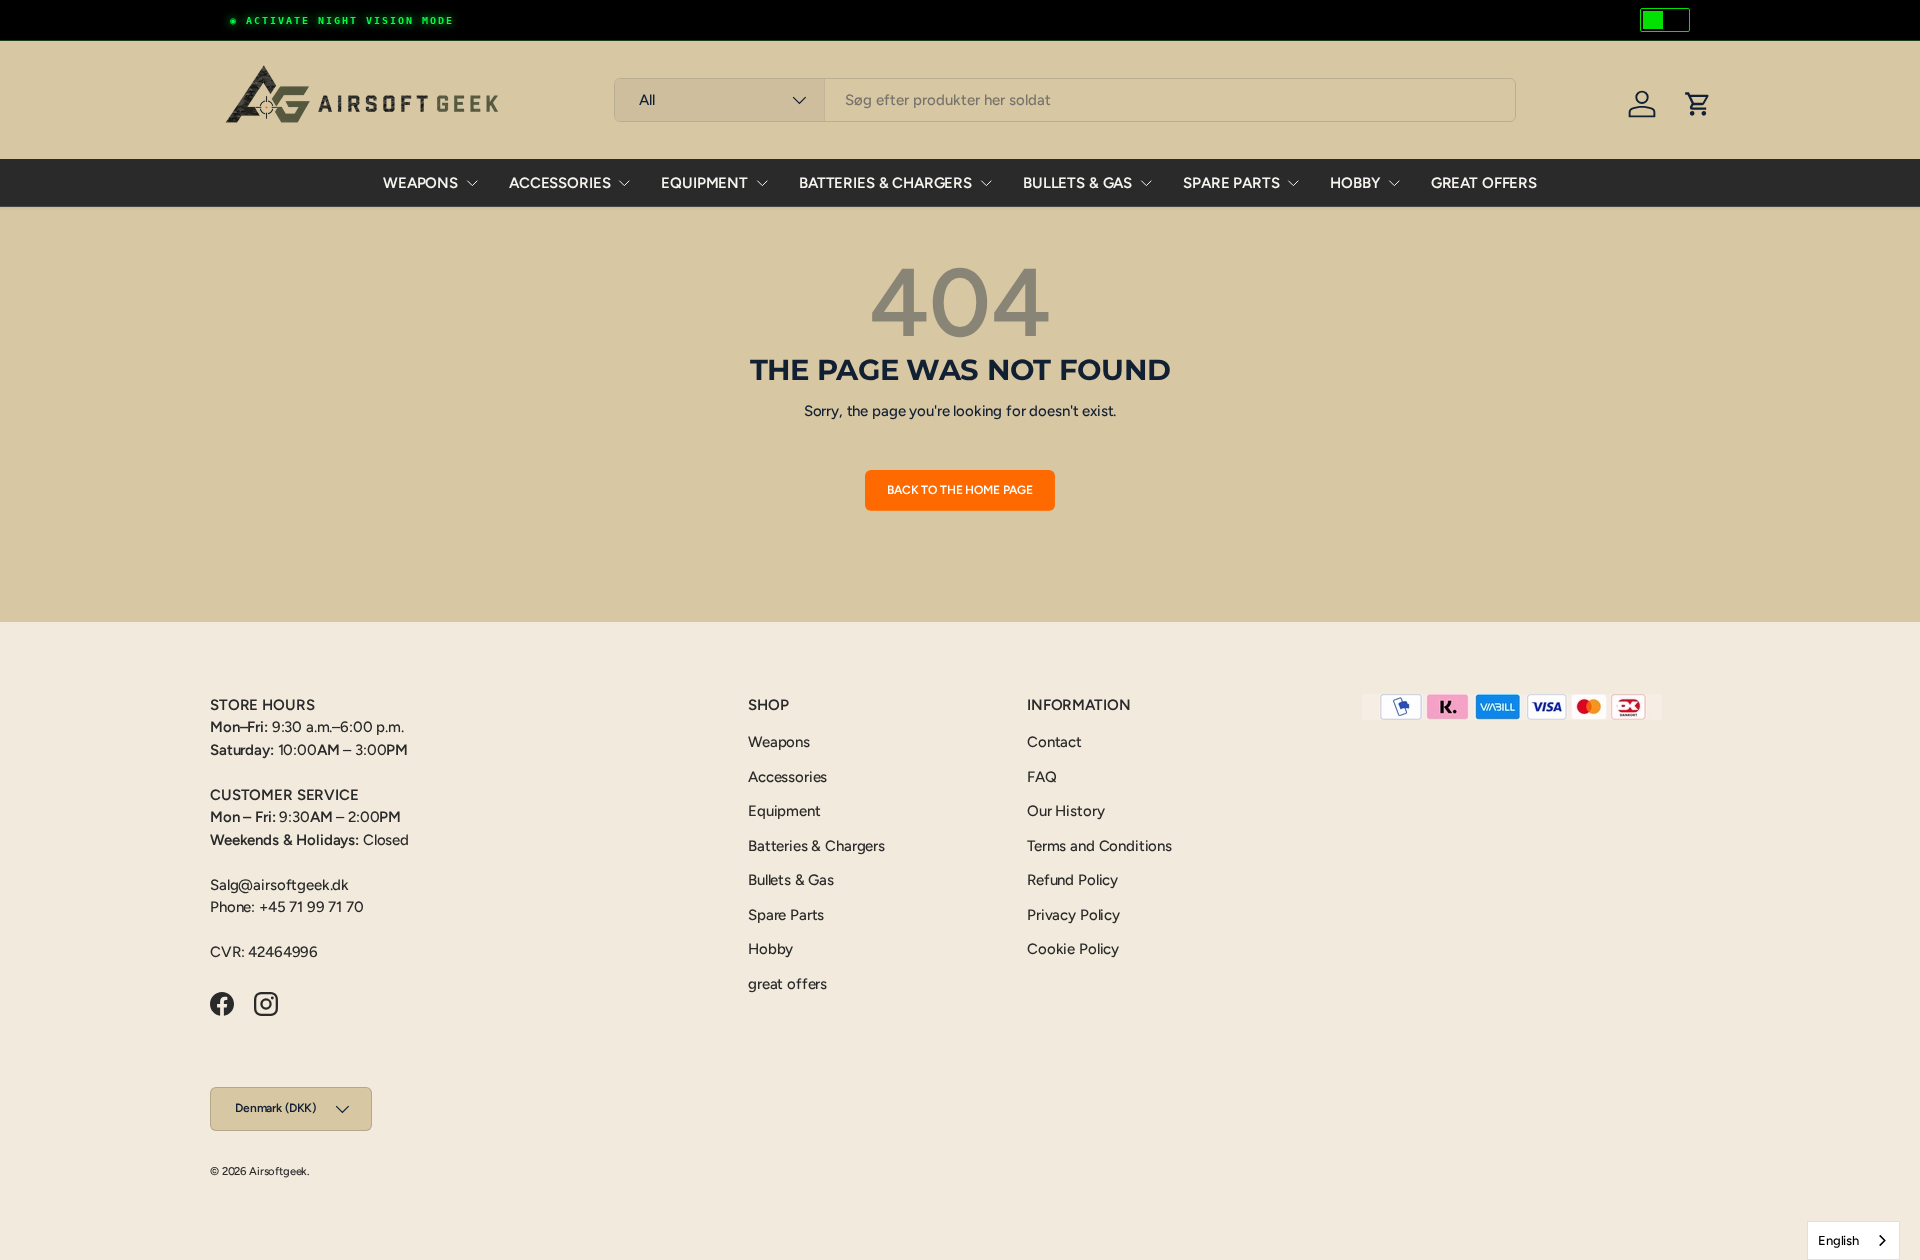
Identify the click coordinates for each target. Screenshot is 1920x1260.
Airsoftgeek (278, 1171)
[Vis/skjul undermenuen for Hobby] (1394, 183)
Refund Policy (1072, 880)
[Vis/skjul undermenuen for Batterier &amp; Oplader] (986, 183)
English (1838, 1240)
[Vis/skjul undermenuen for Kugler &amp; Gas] (1146, 183)
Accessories (559, 183)
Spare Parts (1231, 183)
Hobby (1354, 183)
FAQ (1042, 777)
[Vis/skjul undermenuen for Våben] (472, 183)
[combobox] (1064, 100)
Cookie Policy (1073, 949)
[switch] (1665, 20)
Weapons (420, 183)
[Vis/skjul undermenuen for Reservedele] (1293, 183)
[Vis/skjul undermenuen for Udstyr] (762, 183)
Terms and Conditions (1099, 846)
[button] (1698, 104)
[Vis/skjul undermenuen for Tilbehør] (624, 183)
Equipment (704, 183)
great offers (1484, 183)
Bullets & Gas (1077, 183)
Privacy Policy (1073, 915)
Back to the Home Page (960, 490)
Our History (1065, 811)
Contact (1054, 742)
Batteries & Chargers (885, 183)
